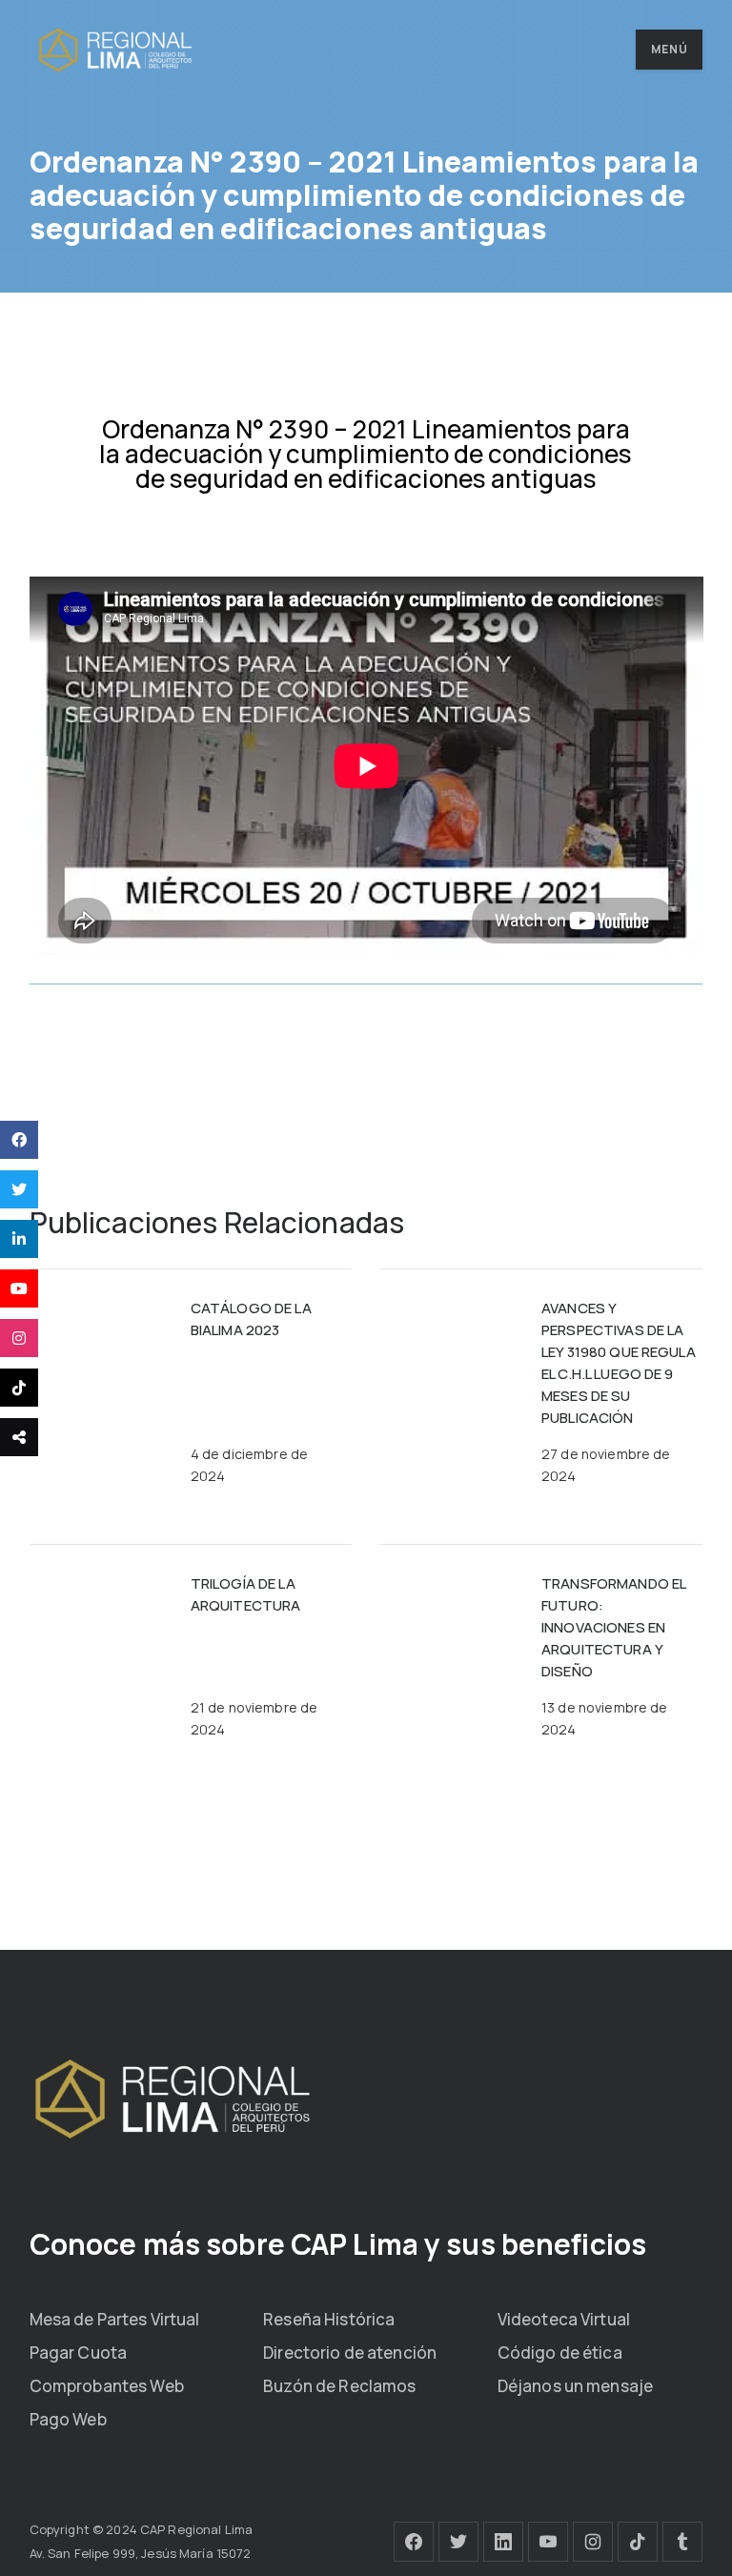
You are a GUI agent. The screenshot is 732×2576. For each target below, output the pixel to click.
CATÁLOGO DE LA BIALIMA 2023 (251, 1319)
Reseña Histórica (329, 2319)
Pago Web (68, 2419)
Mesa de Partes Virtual (115, 2319)
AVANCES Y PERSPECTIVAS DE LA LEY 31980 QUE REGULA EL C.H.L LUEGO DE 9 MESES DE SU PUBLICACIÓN (619, 1363)
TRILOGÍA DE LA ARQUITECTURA (246, 1594)
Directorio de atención (350, 2353)
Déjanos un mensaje (575, 2386)
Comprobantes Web (107, 2386)
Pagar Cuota (78, 2353)
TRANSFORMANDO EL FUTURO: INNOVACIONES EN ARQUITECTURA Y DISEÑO (613, 1627)
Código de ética (560, 2353)
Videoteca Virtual (564, 2319)
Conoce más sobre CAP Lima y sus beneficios (338, 2244)
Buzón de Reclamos (339, 2386)
